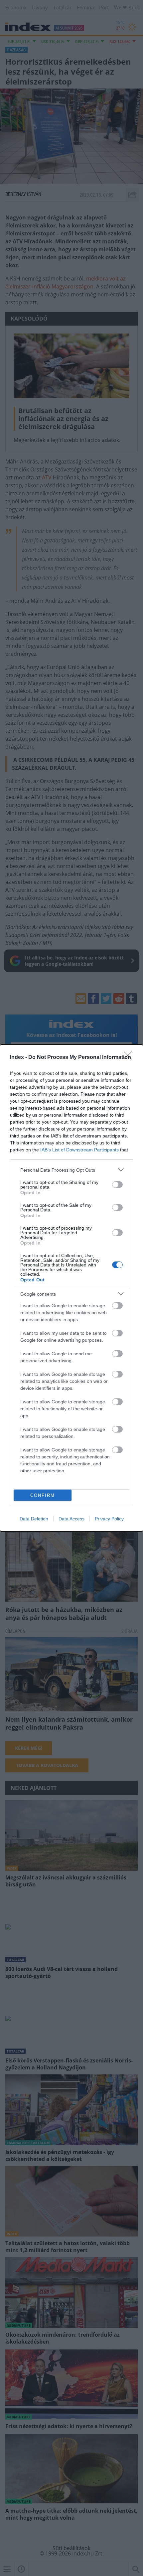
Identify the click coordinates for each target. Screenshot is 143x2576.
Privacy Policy (109, 1519)
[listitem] (71, 1170)
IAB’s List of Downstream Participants (79, 1150)
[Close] (130, 1058)
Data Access (71, 1519)
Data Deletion (34, 1519)
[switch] (117, 1185)
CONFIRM (43, 1495)
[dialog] (71, 1288)
